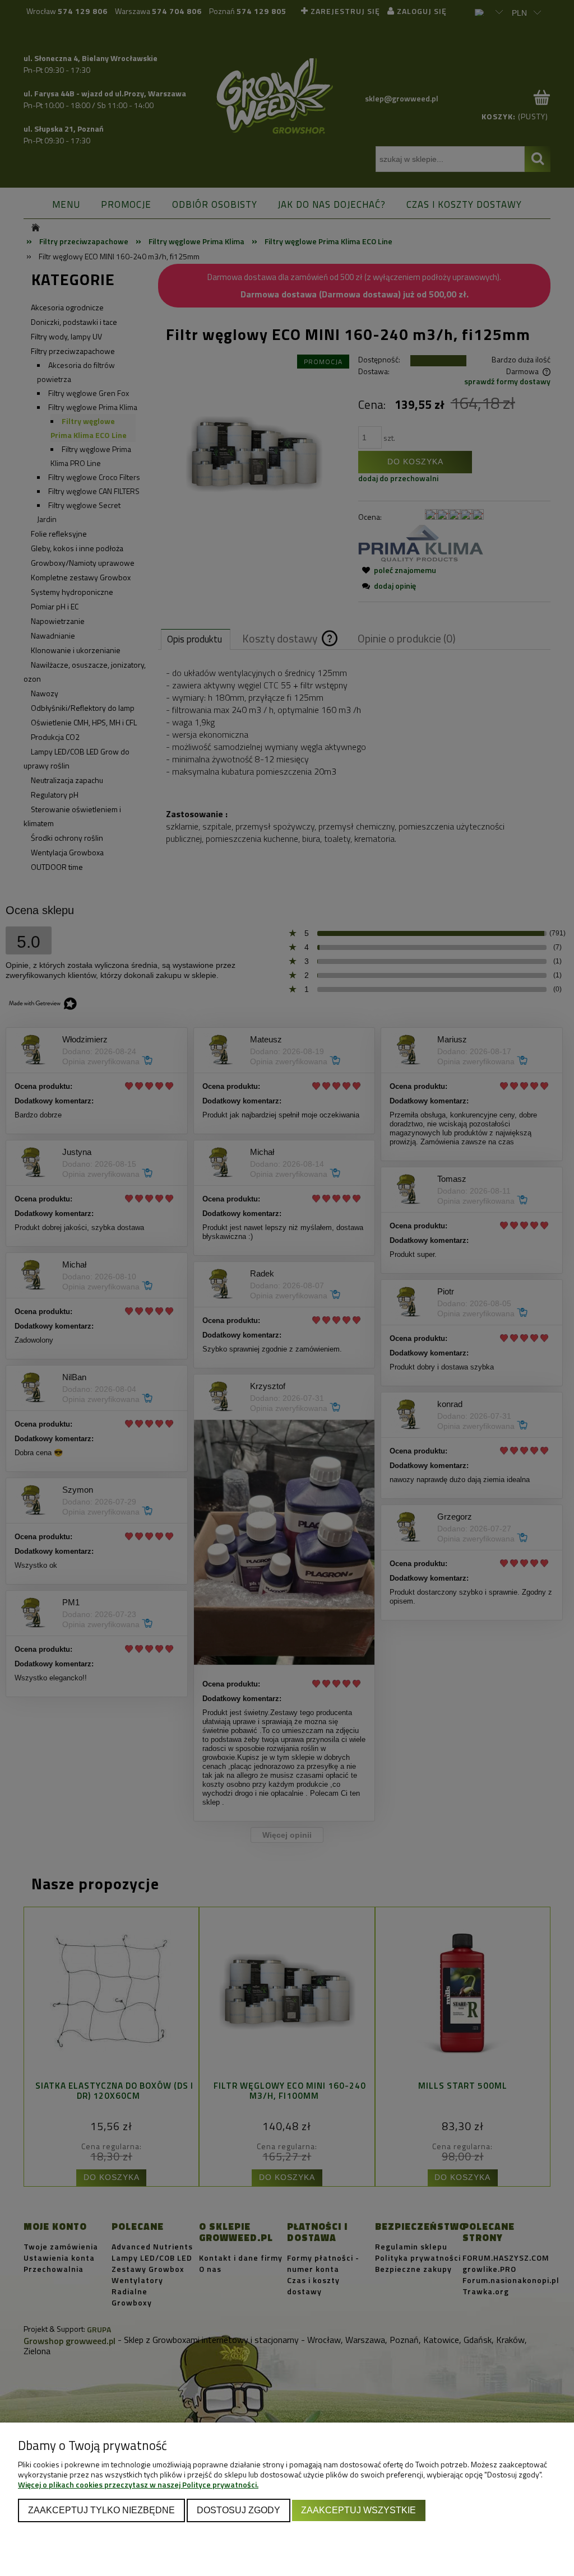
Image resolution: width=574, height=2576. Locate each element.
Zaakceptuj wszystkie (358, 2510)
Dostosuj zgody (239, 2510)
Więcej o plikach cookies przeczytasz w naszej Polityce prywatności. (138, 2484)
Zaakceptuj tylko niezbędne (101, 2510)
